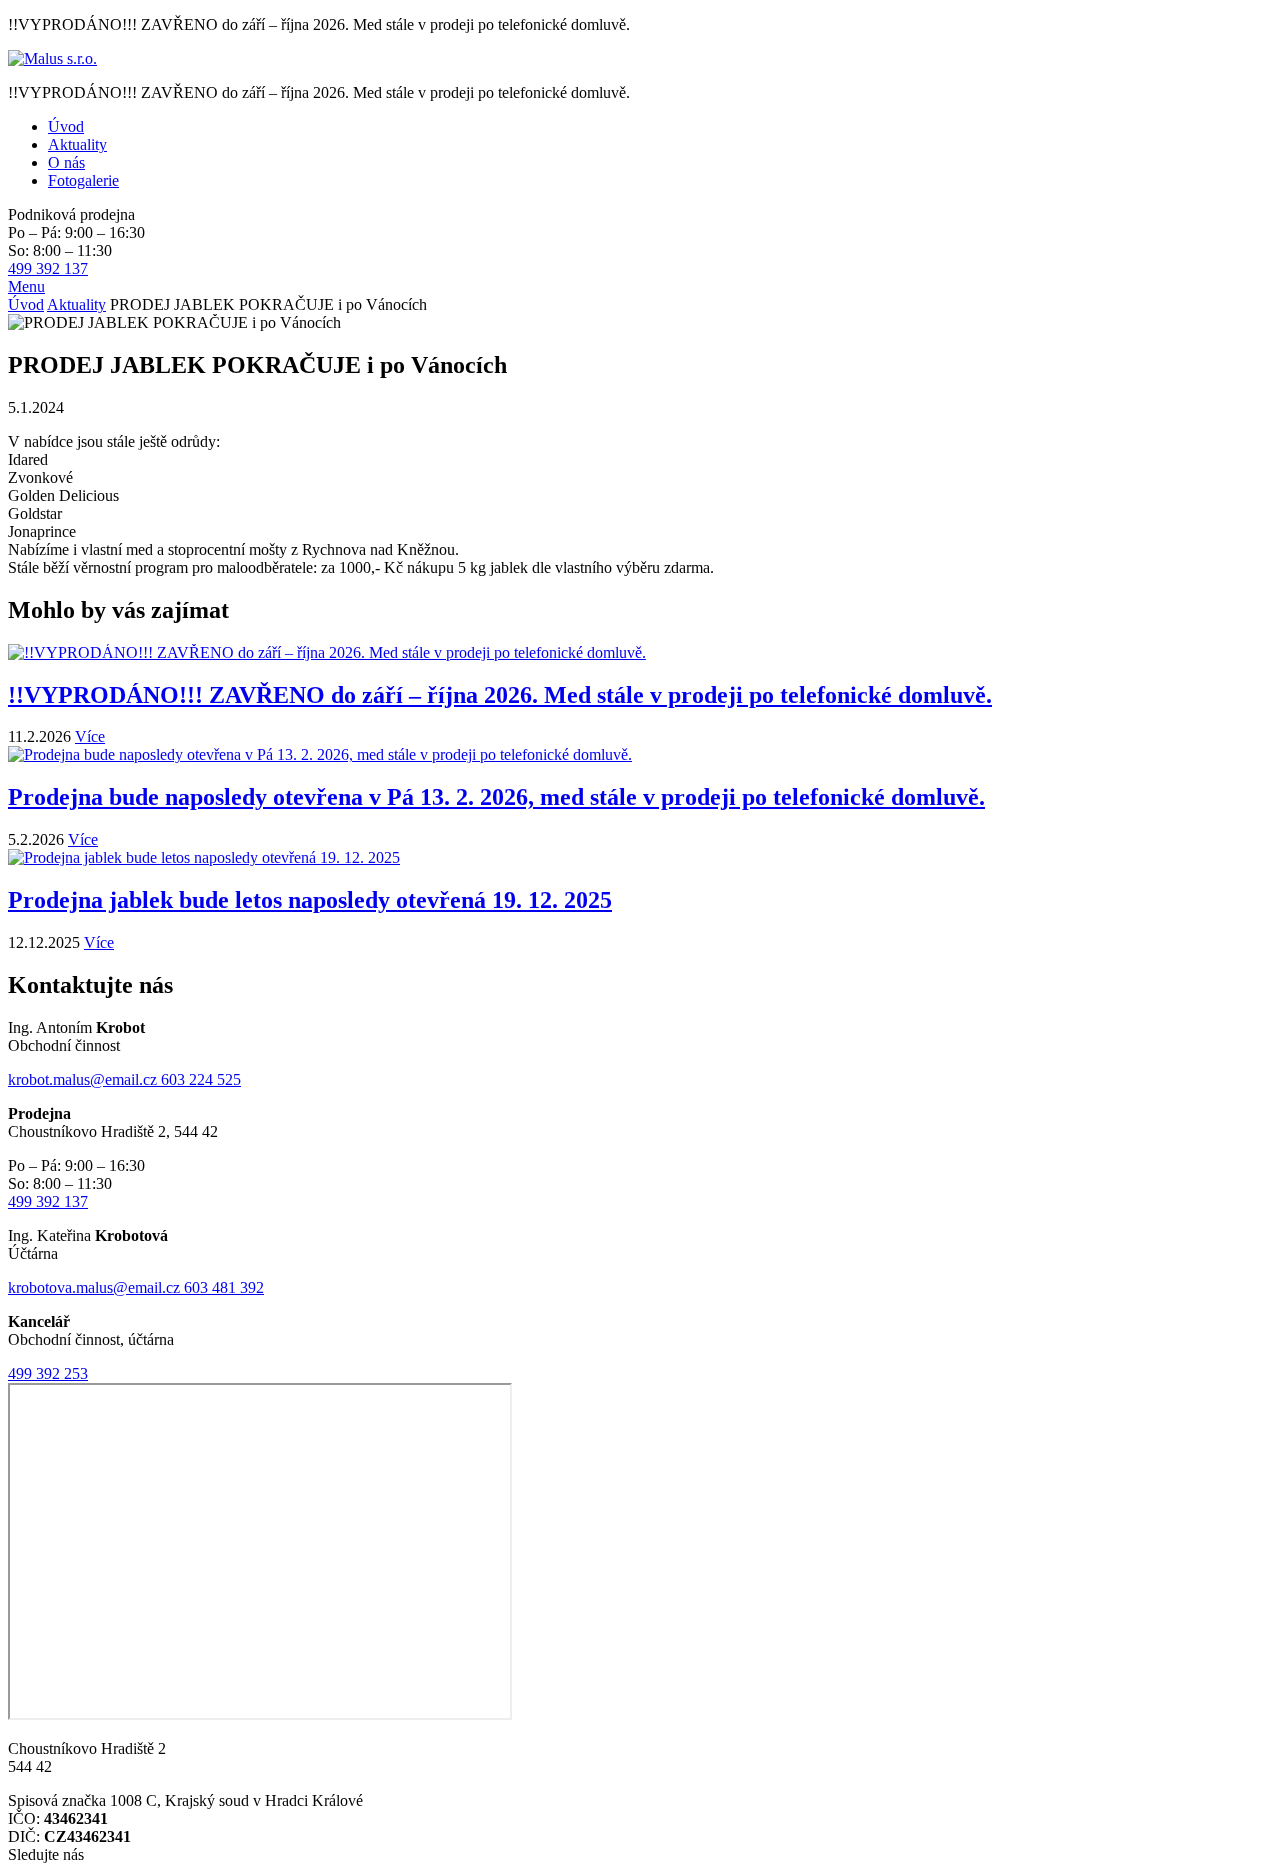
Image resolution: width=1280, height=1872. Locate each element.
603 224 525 (201, 1079)
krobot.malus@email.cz (84, 1079)
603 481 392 (224, 1287)
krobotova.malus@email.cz (96, 1287)
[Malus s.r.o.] (52, 58)
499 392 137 (48, 268)
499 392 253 (48, 1373)
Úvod (26, 304)
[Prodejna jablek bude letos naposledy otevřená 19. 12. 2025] (204, 857)
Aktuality (76, 304)
